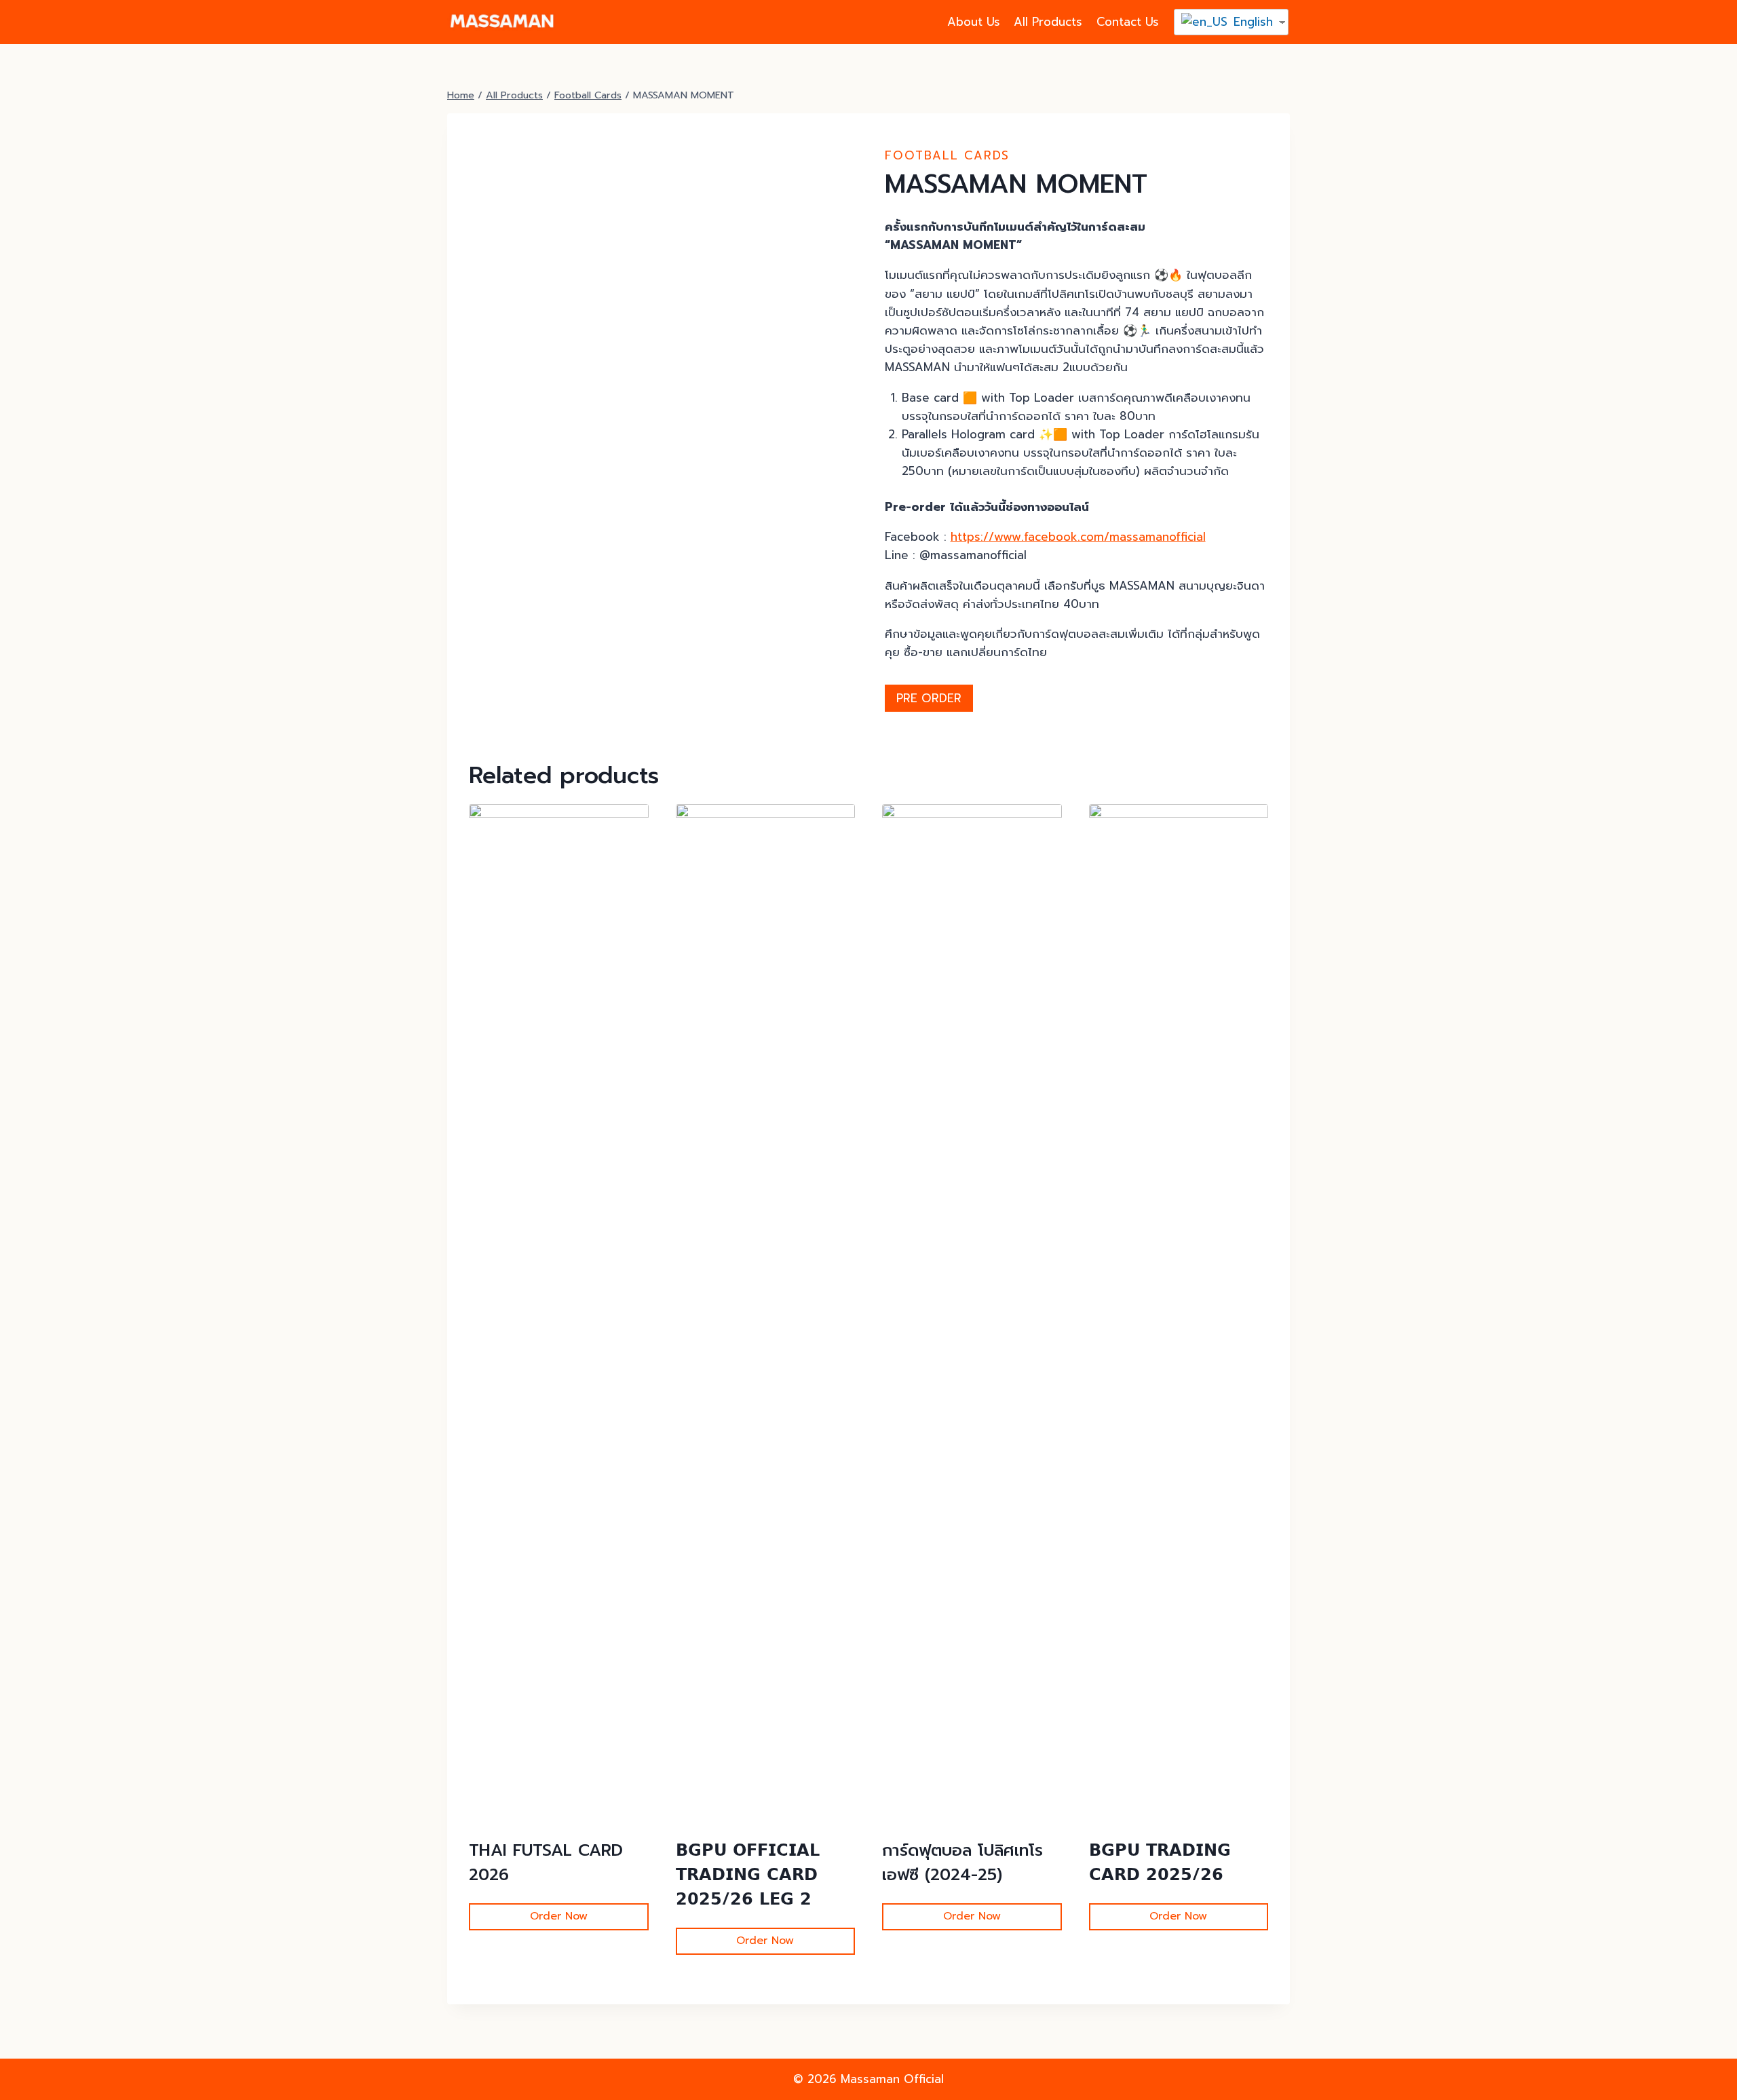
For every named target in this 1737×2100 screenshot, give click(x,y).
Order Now (559, 1916)
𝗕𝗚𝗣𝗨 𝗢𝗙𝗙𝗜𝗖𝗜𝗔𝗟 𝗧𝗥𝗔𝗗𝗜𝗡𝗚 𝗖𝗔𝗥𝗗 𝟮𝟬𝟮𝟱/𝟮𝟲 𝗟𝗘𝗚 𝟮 (748, 1875)
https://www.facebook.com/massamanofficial (1078, 537)
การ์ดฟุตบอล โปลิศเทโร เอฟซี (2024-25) (962, 1863)
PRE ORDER (929, 698)
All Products (1048, 22)
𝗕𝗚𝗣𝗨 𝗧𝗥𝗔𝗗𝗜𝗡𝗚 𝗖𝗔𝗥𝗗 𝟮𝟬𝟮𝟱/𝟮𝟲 (1160, 1863)
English (1251, 22)
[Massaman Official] (501, 22)
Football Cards (947, 155)
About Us (974, 22)
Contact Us (1128, 22)
